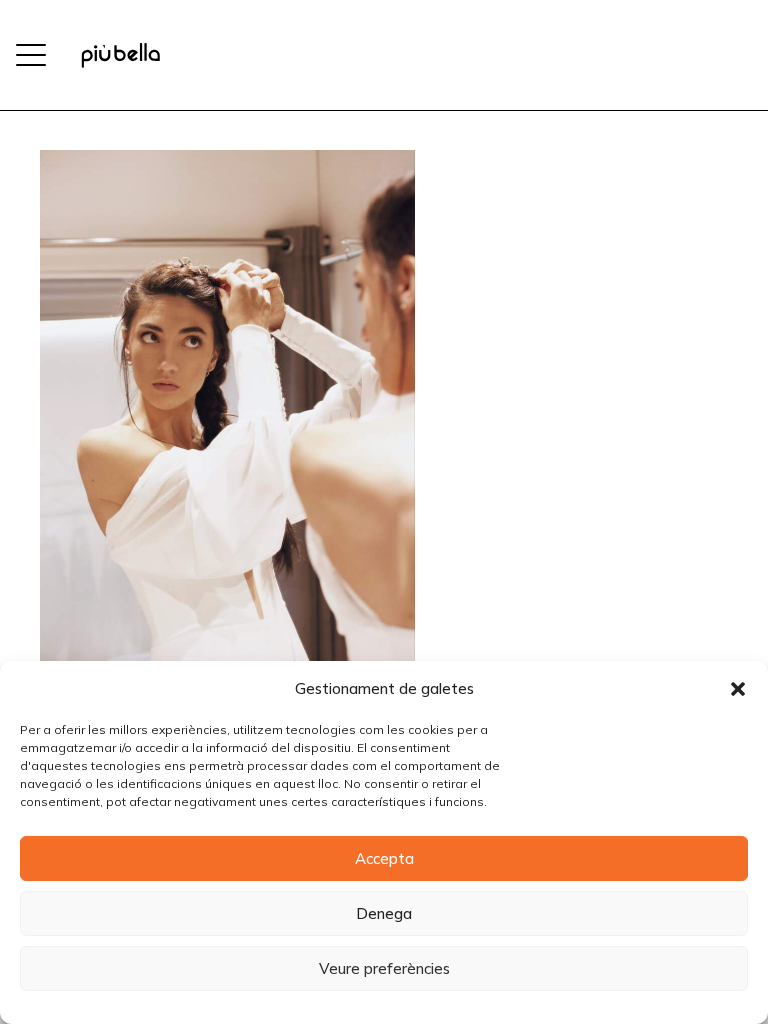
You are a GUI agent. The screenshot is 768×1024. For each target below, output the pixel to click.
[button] (738, 689)
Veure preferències (384, 968)
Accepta (384, 858)
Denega (384, 913)
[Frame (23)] (120, 55)
